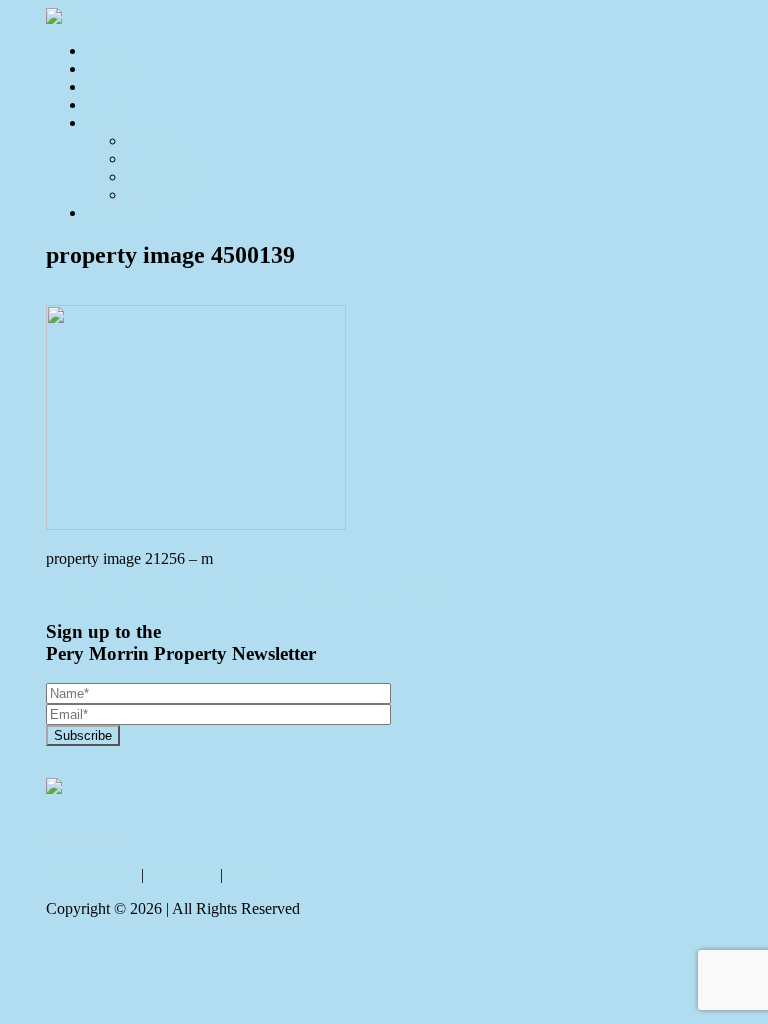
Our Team (158, 158)
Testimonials (165, 176)
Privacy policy (91, 874)
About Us (157, 140)
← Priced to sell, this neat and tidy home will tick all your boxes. (249, 592)
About (106, 122)
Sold (100, 86)
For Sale (112, 68)
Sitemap (252, 874)
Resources (158, 194)
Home (105, 50)
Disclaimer (182, 874)
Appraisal (116, 104)
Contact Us (121, 212)
